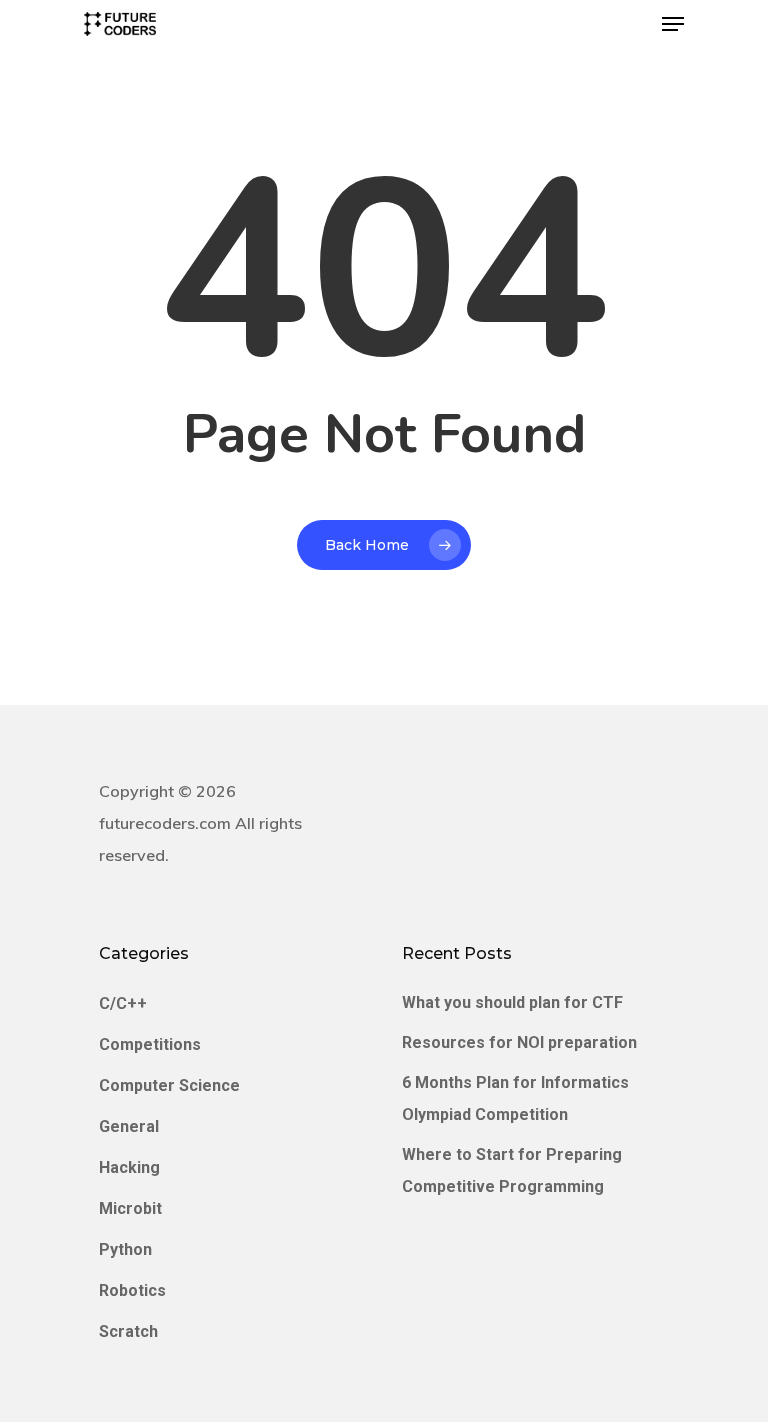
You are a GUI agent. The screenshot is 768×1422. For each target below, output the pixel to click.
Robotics (132, 1290)
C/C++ (123, 1003)
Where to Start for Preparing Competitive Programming (512, 1170)
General (129, 1126)
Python (125, 1249)
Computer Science (169, 1085)
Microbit (130, 1208)
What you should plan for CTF (512, 1002)
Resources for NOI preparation (519, 1042)
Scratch (128, 1331)
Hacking (129, 1167)
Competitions (150, 1044)
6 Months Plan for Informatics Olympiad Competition (515, 1098)
